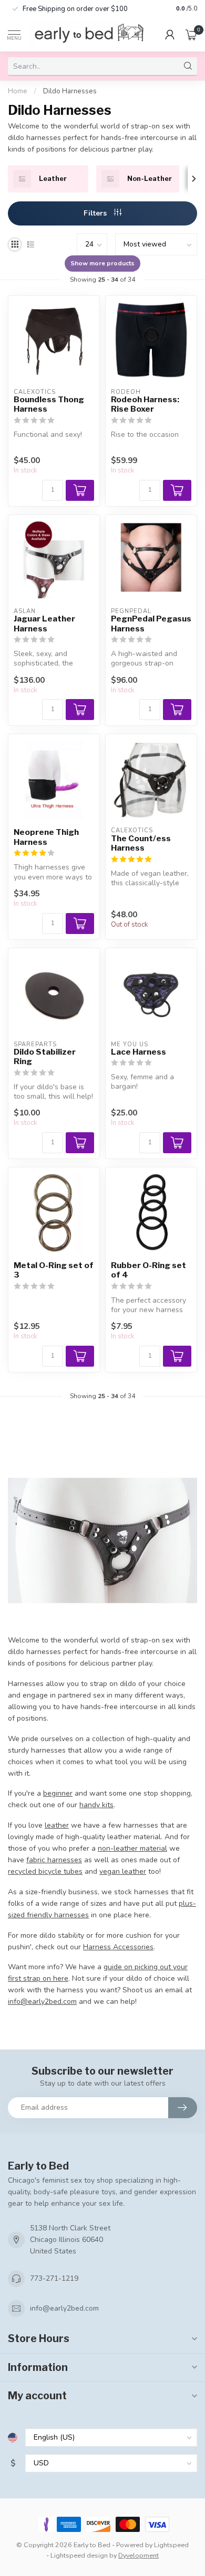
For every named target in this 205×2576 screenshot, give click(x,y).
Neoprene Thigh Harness (46, 837)
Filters (96, 213)
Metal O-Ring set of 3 (54, 1270)
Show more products (102, 263)
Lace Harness (139, 1052)
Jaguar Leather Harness (44, 624)
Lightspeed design (79, 2555)
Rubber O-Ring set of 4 (148, 1270)
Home (18, 91)
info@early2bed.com (64, 2308)
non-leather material (132, 1848)
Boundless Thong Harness (49, 404)
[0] (191, 35)
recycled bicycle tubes (45, 1871)
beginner (58, 1793)
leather (57, 1825)
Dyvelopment (139, 2555)
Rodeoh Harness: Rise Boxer (145, 404)
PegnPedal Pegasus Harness (151, 624)
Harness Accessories (118, 1947)
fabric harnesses (54, 1860)
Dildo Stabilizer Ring (45, 1057)
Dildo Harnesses (70, 91)
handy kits (96, 1805)
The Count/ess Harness (141, 843)
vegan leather (123, 1871)
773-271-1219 (54, 2278)
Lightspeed (171, 2545)
